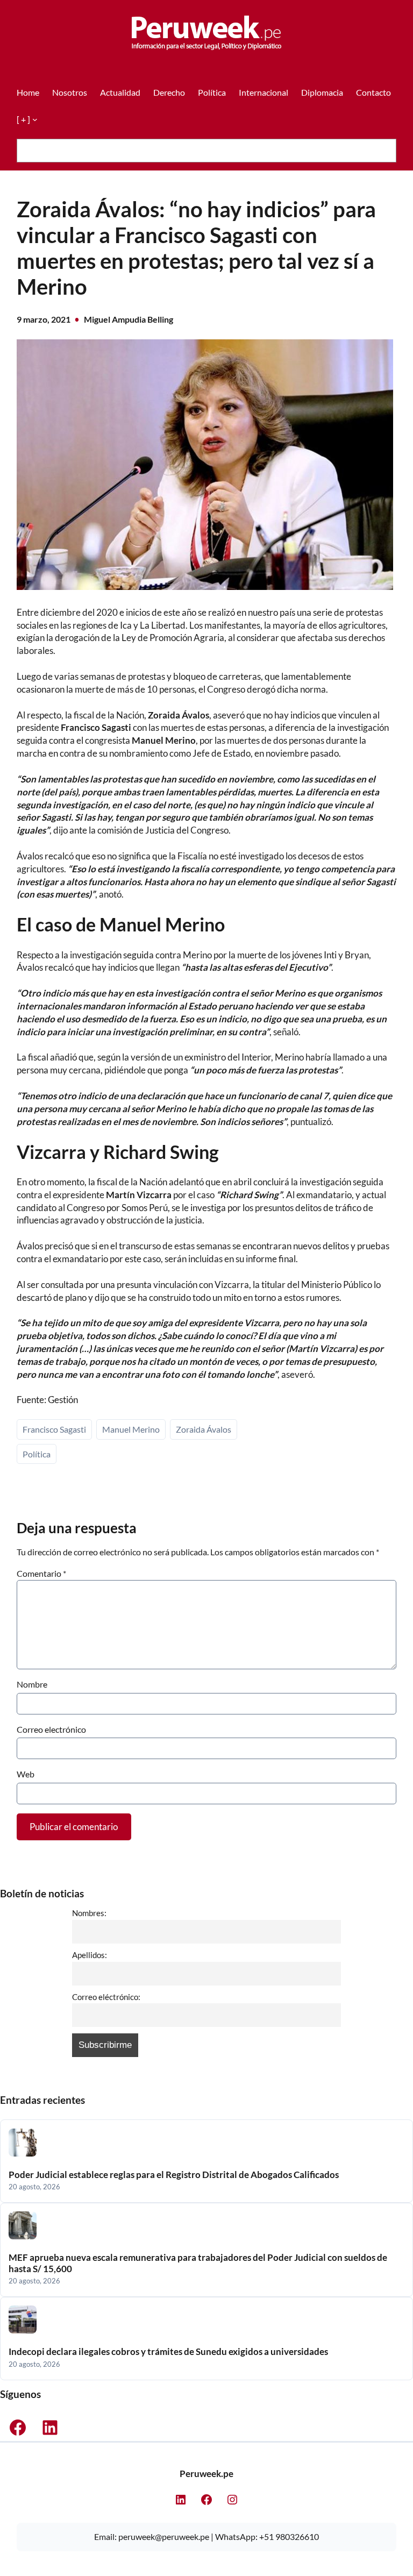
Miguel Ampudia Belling (129, 319)
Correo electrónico (51, 1729)
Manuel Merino (131, 1429)
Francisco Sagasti (54, 1429)
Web (26, 1774)
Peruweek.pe (206, 2474)
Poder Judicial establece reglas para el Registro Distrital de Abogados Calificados (174, 2175)
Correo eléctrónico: (106, 1997)
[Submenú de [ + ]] (35, 119)
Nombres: (89, 1913)
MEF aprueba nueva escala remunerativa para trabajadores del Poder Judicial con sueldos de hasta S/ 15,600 (198, 2263)
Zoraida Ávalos (204, 1429)
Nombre (32, 1684)
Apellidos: (90, 1955)
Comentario (41, 1573)
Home (28, 92)
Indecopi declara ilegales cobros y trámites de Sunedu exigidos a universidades (168, 2352)
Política (37, 1454)
